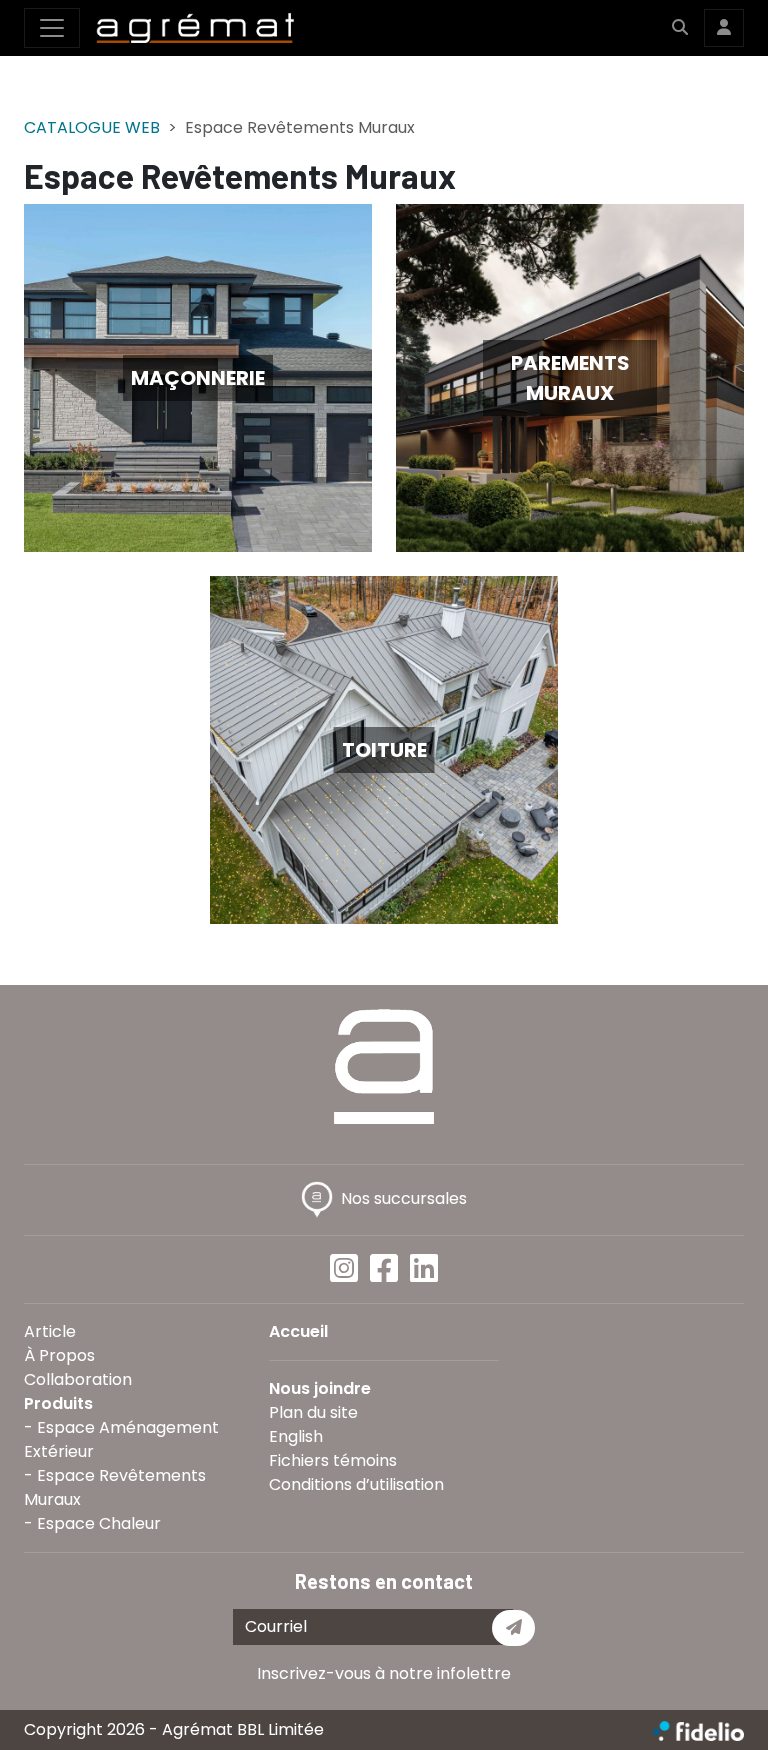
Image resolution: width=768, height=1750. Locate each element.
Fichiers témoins (333, 1460)
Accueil (298, 1331)
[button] (680, 28)
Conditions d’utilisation (356, 1484)
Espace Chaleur (99, 1523)
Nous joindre (320, 1388)
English (296, 1436)
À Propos (59, 1355)
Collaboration (78, 1379)
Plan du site (313, 1412)
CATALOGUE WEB (92, 127)
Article (50, 1331)
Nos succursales (404, 1198)
